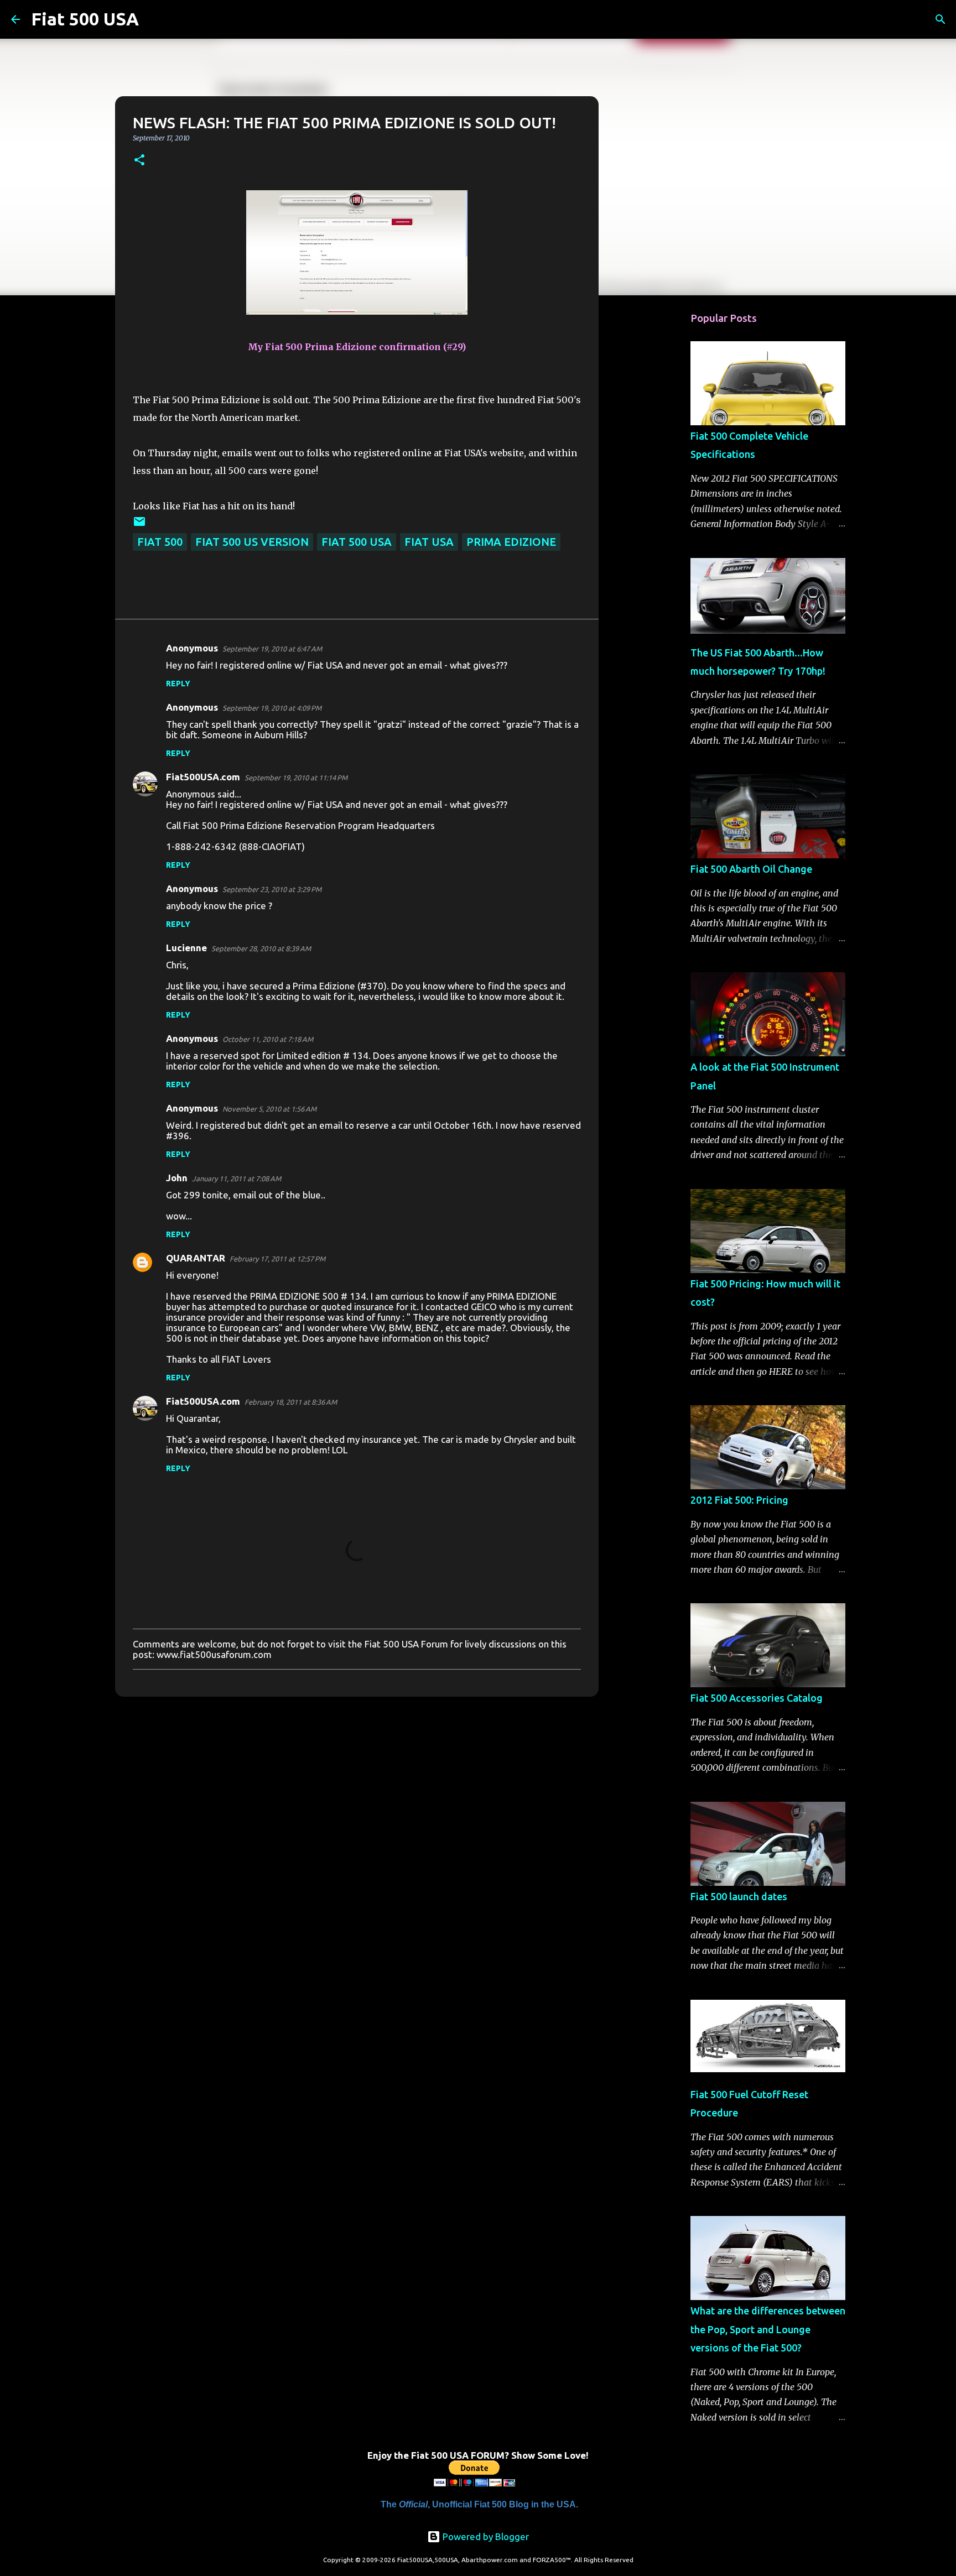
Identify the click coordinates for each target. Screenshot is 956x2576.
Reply (178, 684)
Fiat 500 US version (252, 542)
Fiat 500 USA (85, 19)
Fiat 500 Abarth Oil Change (751, 869)
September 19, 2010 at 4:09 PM (272, 708)
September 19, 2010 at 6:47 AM (272, 649)
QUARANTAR (196, 1258)
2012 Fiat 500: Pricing (739, 1500)
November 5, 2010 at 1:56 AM (269, 1109)
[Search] (154, 19)
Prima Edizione (511, 542)
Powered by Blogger (485, 2536)
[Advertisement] (655, 478)
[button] (139, 161)
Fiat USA (429, 542)
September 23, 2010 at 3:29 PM (272, 889)
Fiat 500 (160, 542)
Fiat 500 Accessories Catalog (757, 1698)
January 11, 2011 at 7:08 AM (237, 1179)
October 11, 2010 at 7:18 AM (268, 1039)
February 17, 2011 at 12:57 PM (277, 1259)
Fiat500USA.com (203, 777)
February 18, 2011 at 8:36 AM (291, 1402)
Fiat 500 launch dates (739, 1896)
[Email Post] (139, 524)
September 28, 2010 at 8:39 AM (261, 948)
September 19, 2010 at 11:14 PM (296, 778)
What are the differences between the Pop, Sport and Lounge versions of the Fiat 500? (768, 2329)
